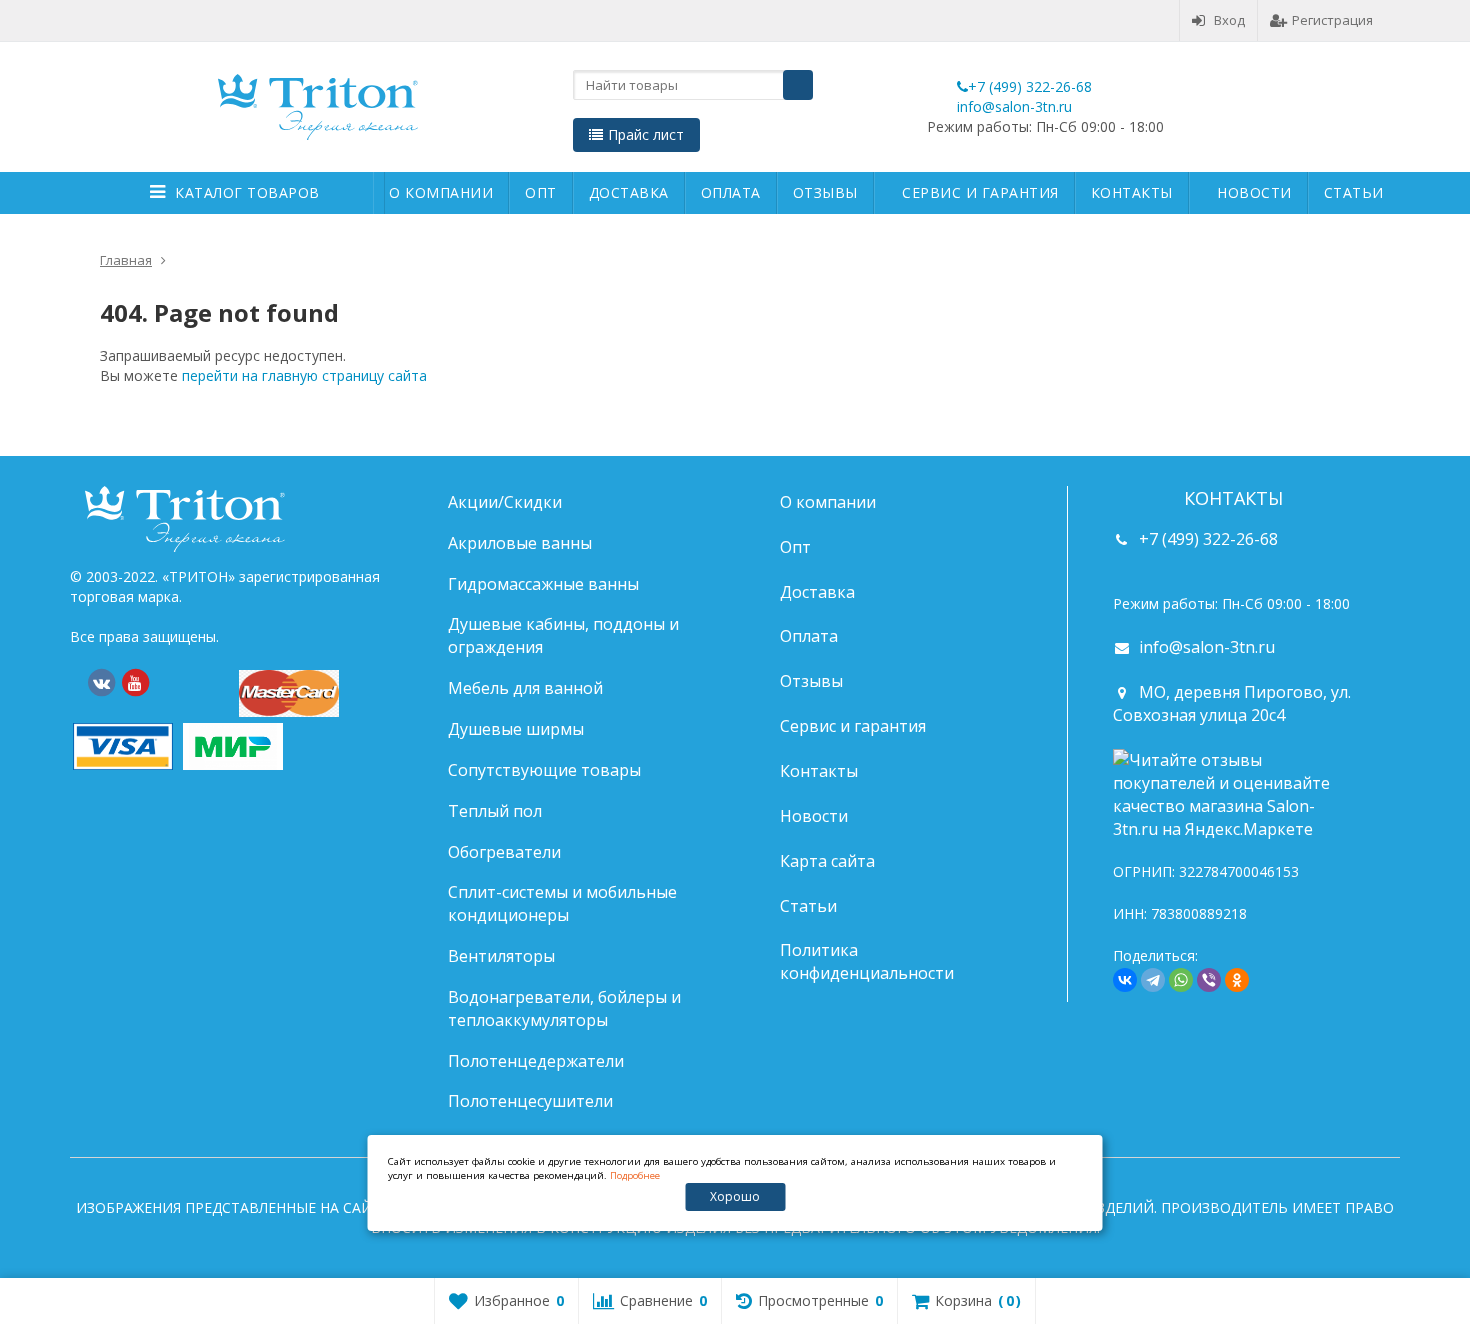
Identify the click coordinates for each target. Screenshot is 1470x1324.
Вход (1229, 20)
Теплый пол (495, 811)
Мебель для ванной (525, 688)
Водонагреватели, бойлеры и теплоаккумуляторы (564, 1008)
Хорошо (735, 1196)
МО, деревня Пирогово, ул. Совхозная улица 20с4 (1232, 703)
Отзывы (825, 192)
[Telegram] (1153, 980)
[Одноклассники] (1237, 980)
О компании (441, 192)
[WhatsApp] (1181, 980)
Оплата (731, 192)
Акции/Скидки (505, 502)
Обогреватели (504, 852)
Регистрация (1332, 20)
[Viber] (1209, 980)
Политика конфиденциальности (867, 961)
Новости (1254, 192)
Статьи (1354, 192)
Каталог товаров (247, 192)
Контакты (1132, 192)
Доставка (629, 192)
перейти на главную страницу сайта (304, 375)
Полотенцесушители (530, 1101)
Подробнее (635, 1175)
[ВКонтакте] (101, 683)
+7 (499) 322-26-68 (1030, 86)
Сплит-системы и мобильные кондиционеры (562, 903)
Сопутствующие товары (544, 770)
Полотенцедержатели (536, 1061)
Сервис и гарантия (980, 192)
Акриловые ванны (520, 543)
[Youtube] (135, 683)
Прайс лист (646, 134)
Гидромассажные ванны (543, 584)
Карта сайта (827, 861)
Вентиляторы (501, 956)
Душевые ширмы (516, 729)
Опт (541, 192)
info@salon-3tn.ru (1014, 106)
